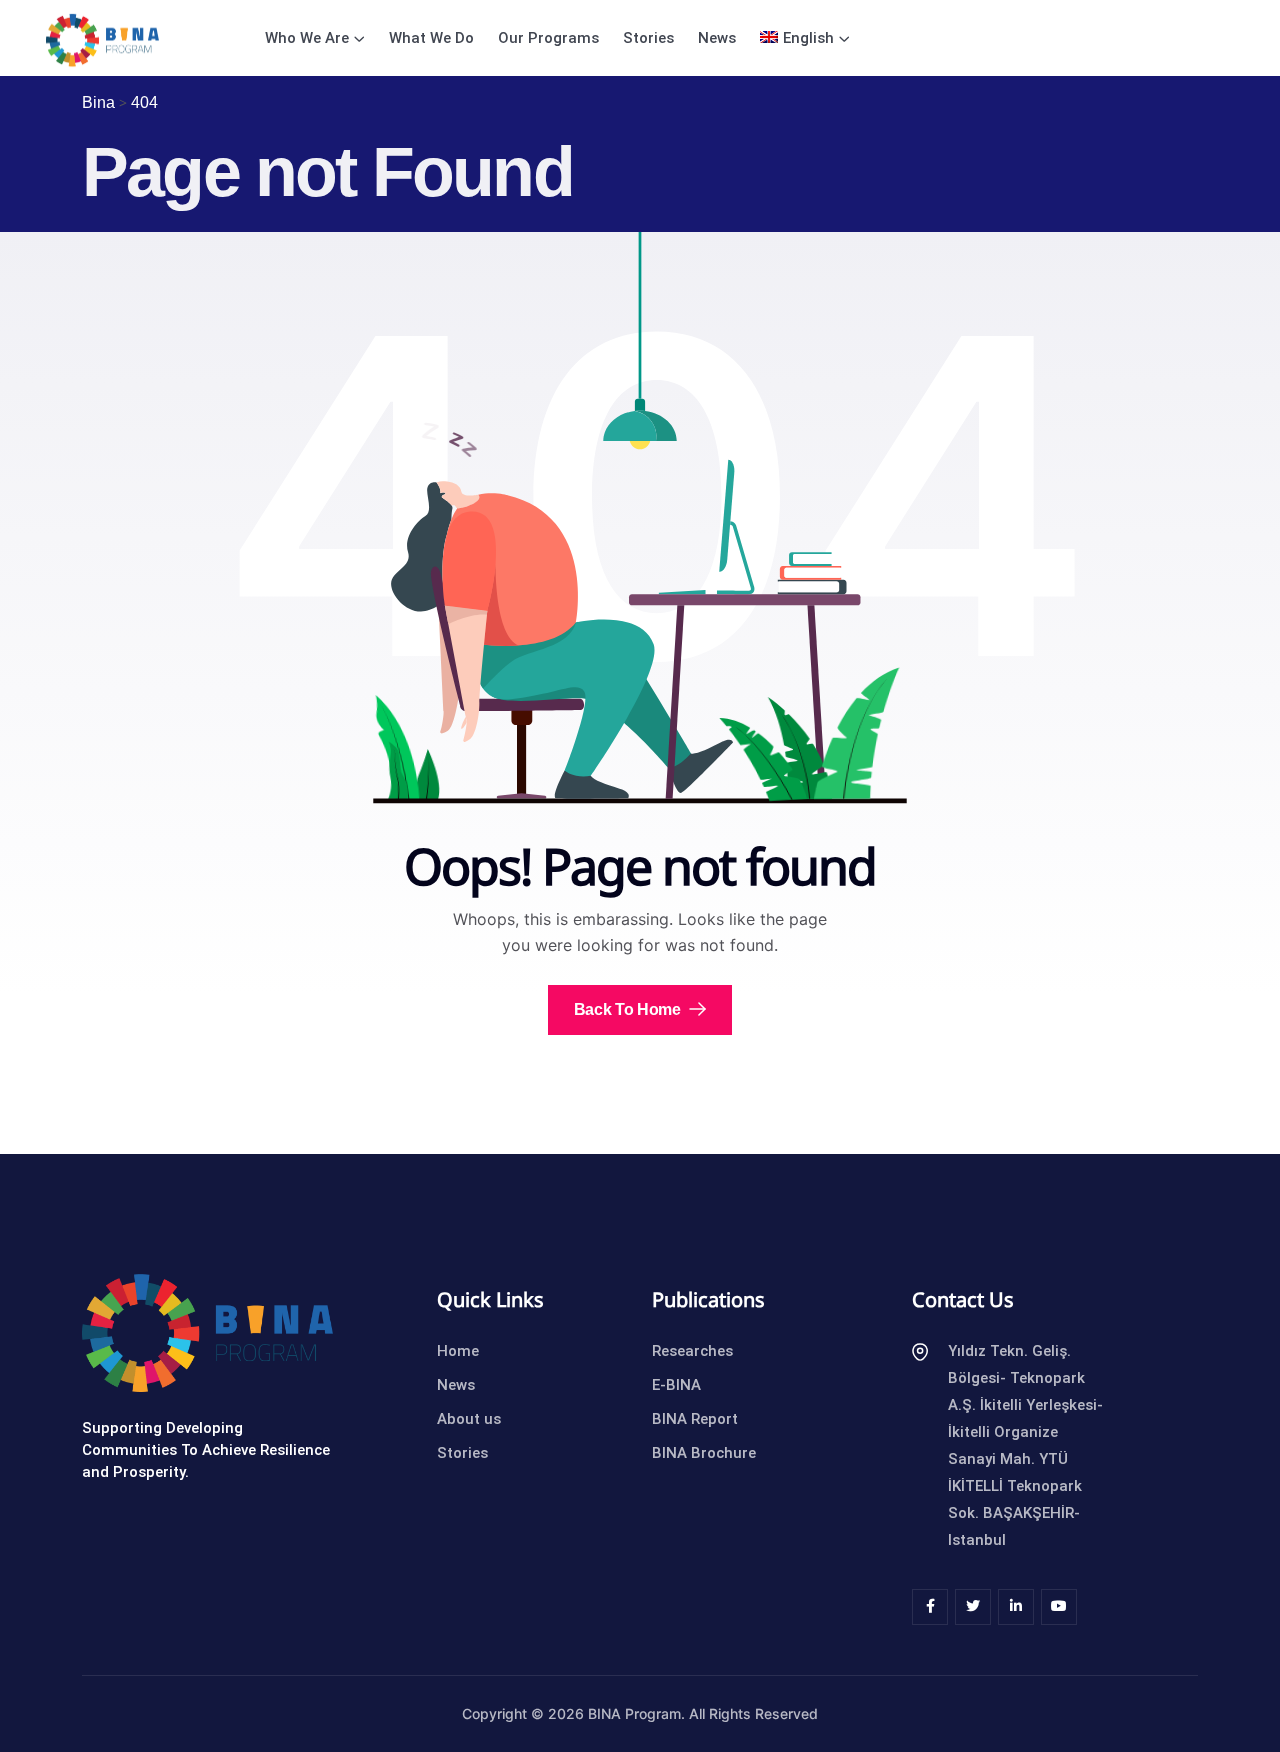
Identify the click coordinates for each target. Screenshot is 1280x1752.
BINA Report (695, 1419)
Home (458, 1351)
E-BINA (676, 1385)
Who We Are (307, 38)
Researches (692, 1351)
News (717, 38)
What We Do (431, 38)
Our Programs (548, 38)
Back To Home (629, 1009)
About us (469, 1419)
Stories (648, 38)
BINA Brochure (704, 1453)
